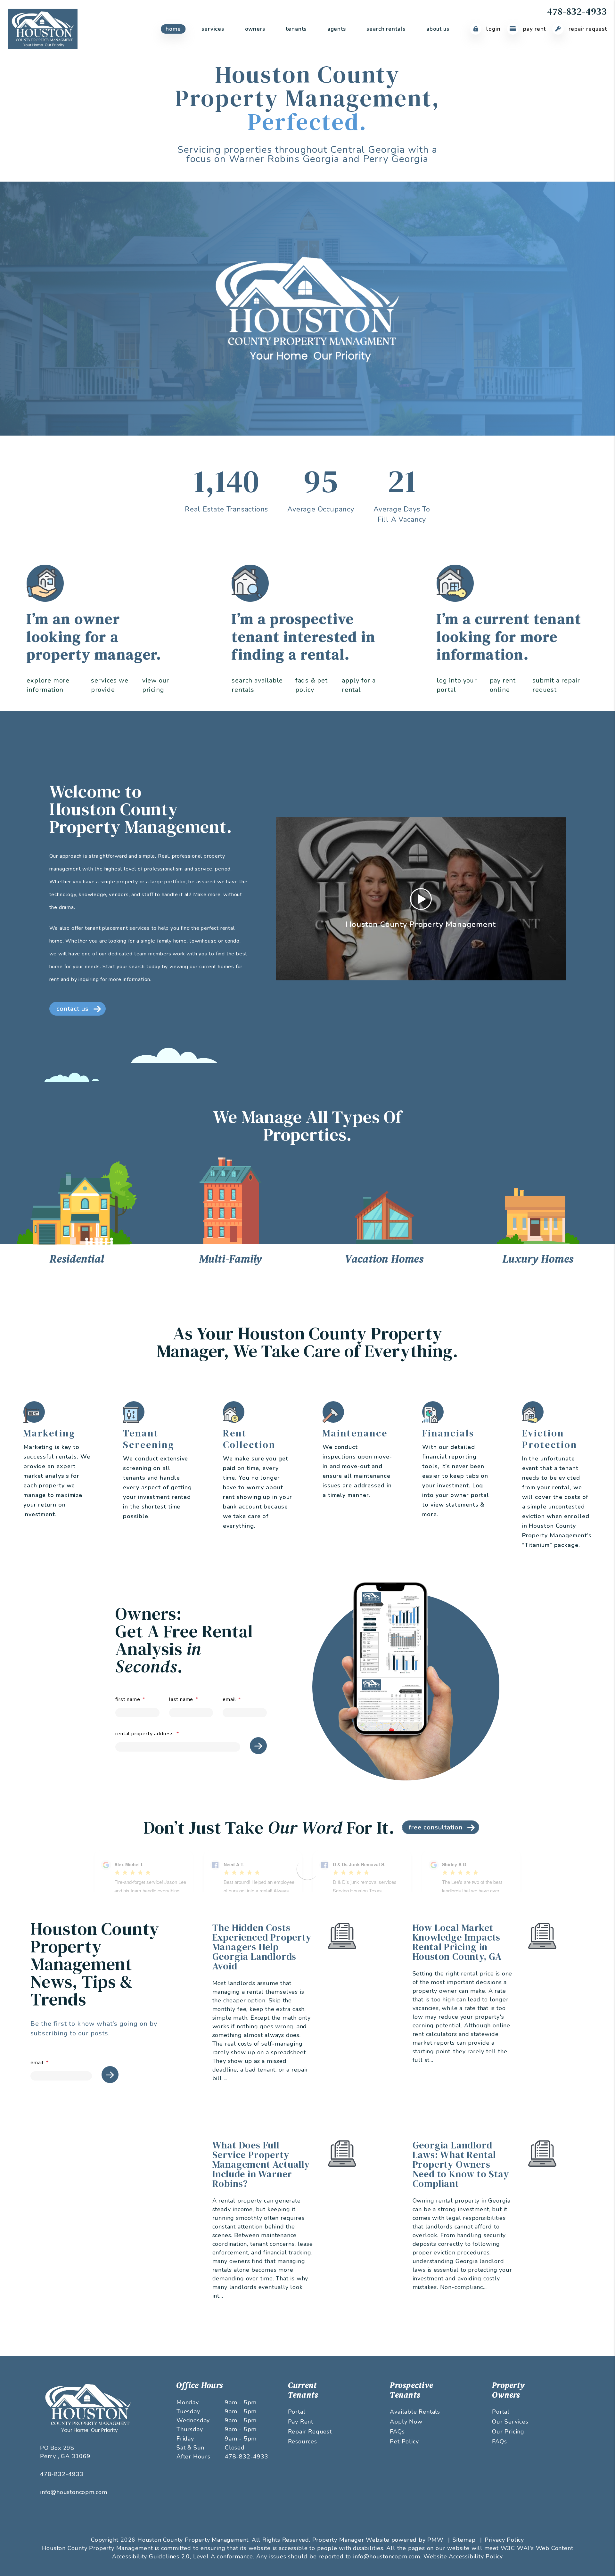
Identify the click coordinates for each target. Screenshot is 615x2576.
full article (340, 2064)
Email (229, 1699)
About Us (438, 29)
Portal (297, 2412)
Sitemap (464, 2540)
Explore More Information (48, 685)
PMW (435, 2540)
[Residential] (77, 1203)
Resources (303, 2441)
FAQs (397, 2432)
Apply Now (406, 2422)
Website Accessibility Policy (463, 2556)
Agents (337, 29)
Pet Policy (404, 2441)
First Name (128, 1699)
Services (213, 29)
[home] (43, 29)
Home (173, 29)
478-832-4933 (577, 11)
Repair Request (587, 29)
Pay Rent (534, 29)
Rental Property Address (144, 1734)
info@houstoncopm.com (74, 2492)
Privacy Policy (504, 2540)
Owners (255, 29)
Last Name (181, 1699)
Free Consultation (436, 1827)
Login (492, 29)
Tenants (296, 29)
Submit (258, 1746)
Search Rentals (386, 29)
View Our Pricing (156, 685)
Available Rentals (415, 2412)
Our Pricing (508, 2432)
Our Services (510, 2422)
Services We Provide (110, 685)
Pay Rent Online (503, 685)
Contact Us (73, 1009)
